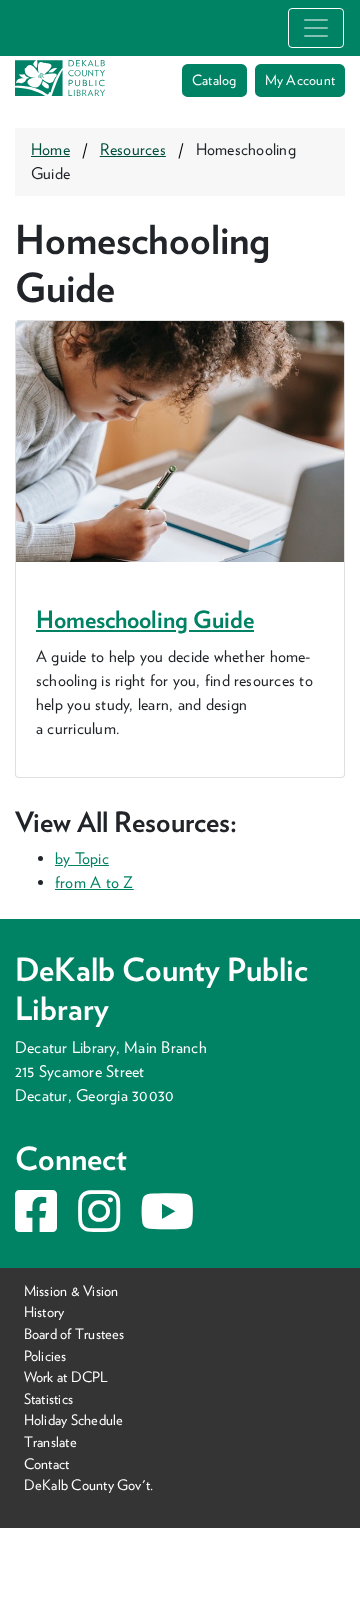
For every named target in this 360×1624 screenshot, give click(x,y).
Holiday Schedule (74, 1419)
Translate (50, 1441)
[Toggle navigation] (316, 28)
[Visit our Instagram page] (99, 1223)
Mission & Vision (71, 1290)
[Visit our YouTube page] (167, 1223)
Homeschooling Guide (145, 619)
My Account (300, 80)
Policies (45, 1354)
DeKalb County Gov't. (89, 1484)
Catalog (214, 80)
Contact (47, 1462)
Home (50, 149)
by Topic (82, 858)
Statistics (48, 1398)
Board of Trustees (74, 1333)
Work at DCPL (66, 1376)
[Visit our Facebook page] (36, 1223)
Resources (133, 149)
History (44, 1311)
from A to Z (94, 882)
